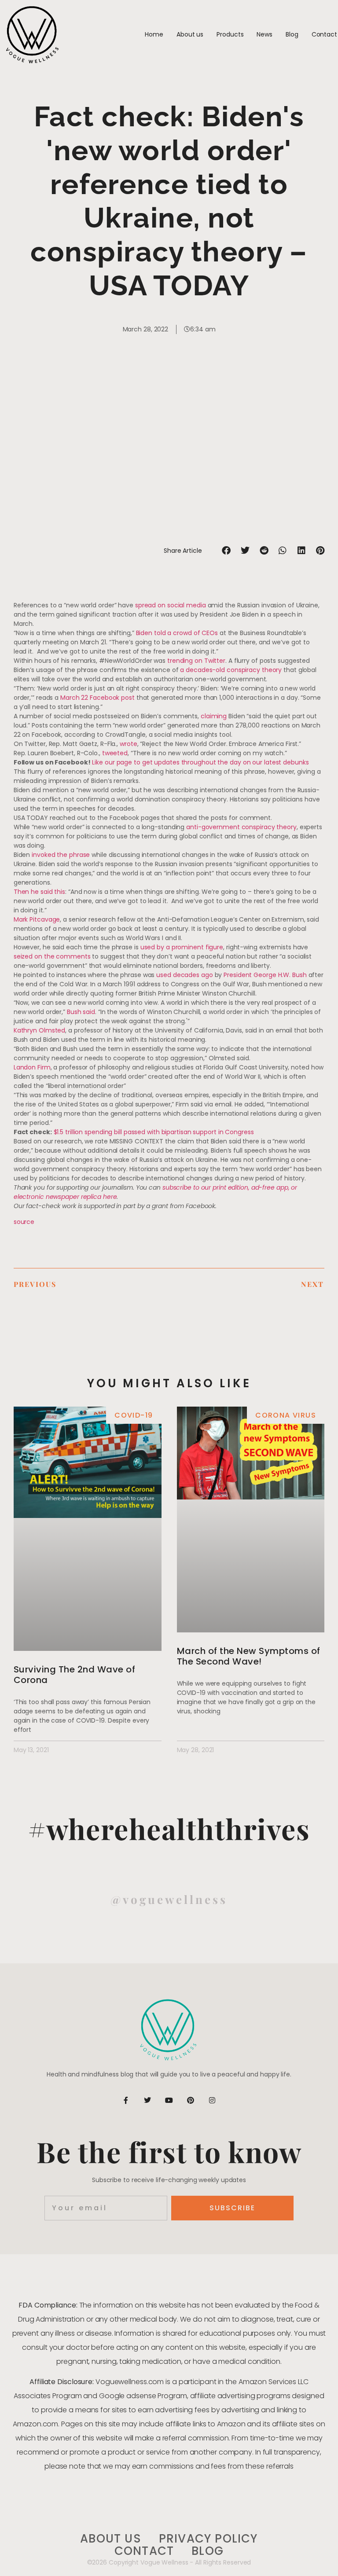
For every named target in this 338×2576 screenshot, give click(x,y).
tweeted (115, 753)
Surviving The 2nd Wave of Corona (75, 1675)
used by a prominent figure (182, 947)
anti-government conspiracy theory (241, 827)
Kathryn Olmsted (40, 1030)
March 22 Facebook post (97, 698)
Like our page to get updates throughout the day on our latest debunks (200, 762)
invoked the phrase (61, 855)
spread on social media (171, 605)
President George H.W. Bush (265, 975)
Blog (292, 34)
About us (190, 34)
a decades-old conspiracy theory (231, 670)
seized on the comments (52, 956)
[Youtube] (169, 2100)
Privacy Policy (208, 2539)
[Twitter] (147, 2100)
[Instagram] (212, 2100)
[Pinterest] (191, 2100)
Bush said (81, 1012)
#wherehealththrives (169, 1828)
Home (154, 34)
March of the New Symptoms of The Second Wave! (249, 1656)
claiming (214, 716)
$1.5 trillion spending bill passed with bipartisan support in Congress (154, 1132)
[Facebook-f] (126, 2100)
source (24, 1222)
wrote (129, 744)
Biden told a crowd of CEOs (177, 633)
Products (230, 34)
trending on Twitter (196, 661)
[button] (226, 551)
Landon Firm (32, 1067)
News (265, 34)
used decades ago (184, 975)
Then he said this (39, 892)
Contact (324, 34)
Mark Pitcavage (37, 919)
